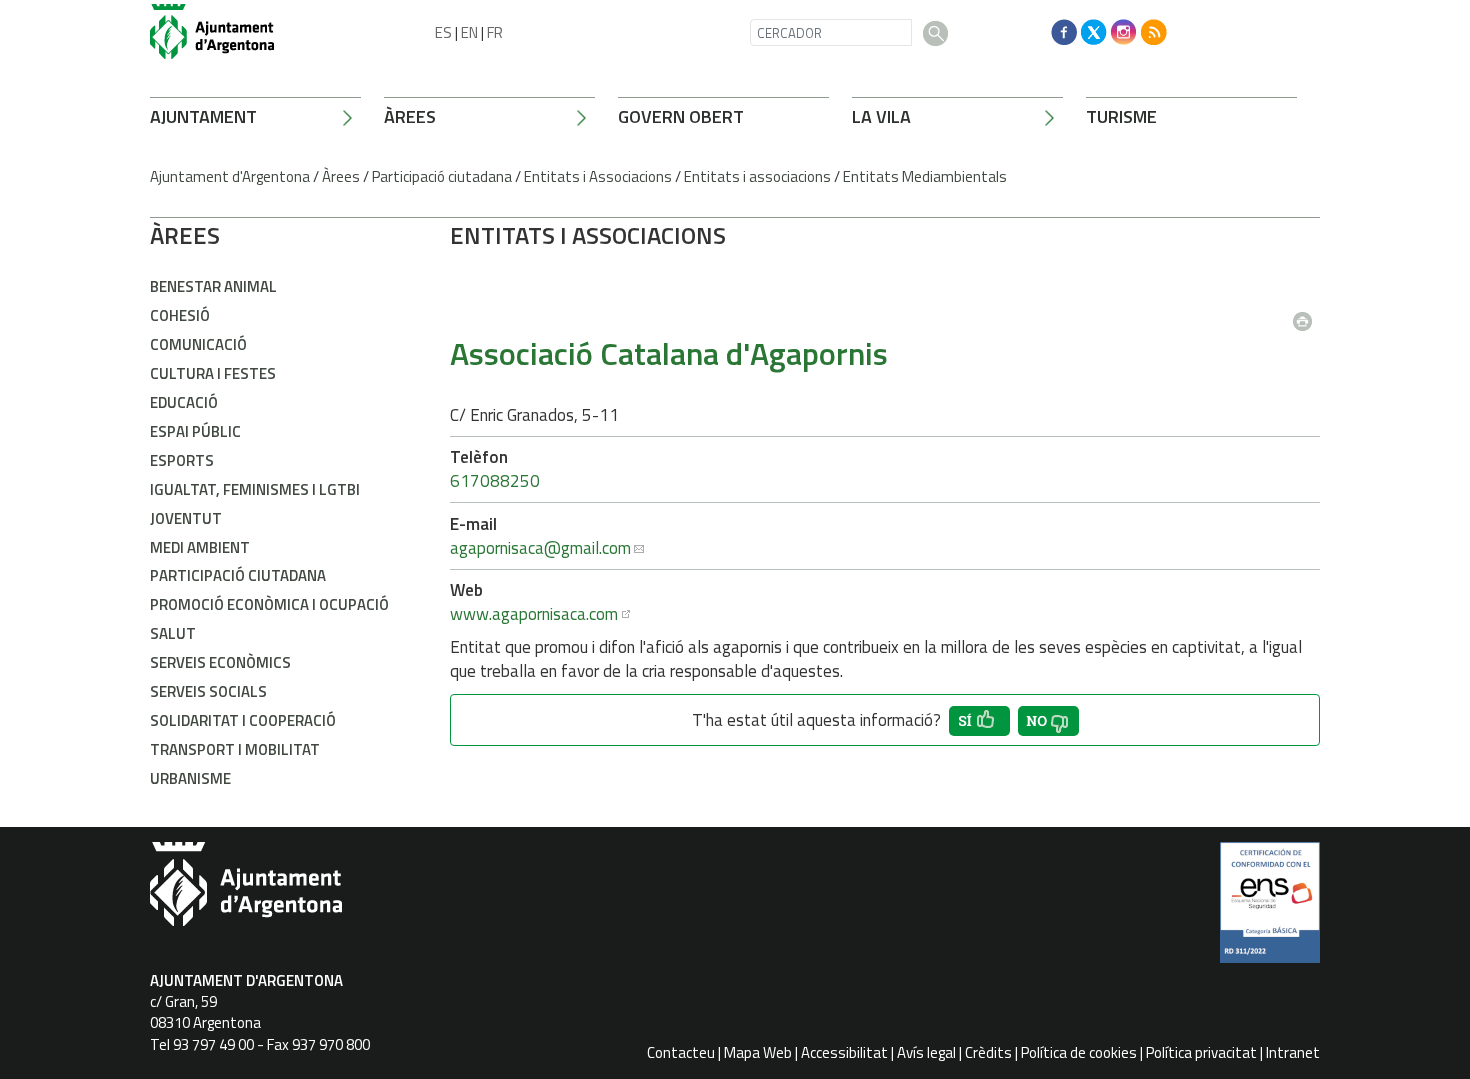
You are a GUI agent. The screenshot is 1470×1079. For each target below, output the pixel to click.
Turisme (1121, 116)
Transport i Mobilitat (235, 749)
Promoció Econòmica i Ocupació (269, 604)
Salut (173, 633)
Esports (182, 460)
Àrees (410, 116)
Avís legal (926, 1052)
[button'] (979, 721)
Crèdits (988, 1052)
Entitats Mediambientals (925, 176)
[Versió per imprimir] (1307, 315)
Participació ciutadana (442, 176)
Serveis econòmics (220, 662)
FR (495, 32)
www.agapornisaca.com (534, 614)
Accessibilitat (844, 1052)
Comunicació (198, 344)
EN (469, 32)
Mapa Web (758, 1052)
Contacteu (681, 1052)
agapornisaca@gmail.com (540, 548)
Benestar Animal (213, 286)
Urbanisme (190, 778)
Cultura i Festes (213, 373)
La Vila (881, 116)
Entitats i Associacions (598, 176)
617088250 (495, 481)
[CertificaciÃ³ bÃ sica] (1270, 910)
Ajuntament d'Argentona (230, 176)
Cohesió (180, 315)
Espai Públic (195, 431)
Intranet (1293, 1052)
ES (443, 32)
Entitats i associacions (757, 176)
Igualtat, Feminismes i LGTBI (255, 489)
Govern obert (681, 116)
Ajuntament (203, 116)
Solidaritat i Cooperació (243, 720)
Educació (184, 402)
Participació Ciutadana (238, 575)
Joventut (186, 518)
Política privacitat (1201, 1052)
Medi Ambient (200, 547)
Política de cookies (1079, 1052)
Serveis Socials (208, 691)
